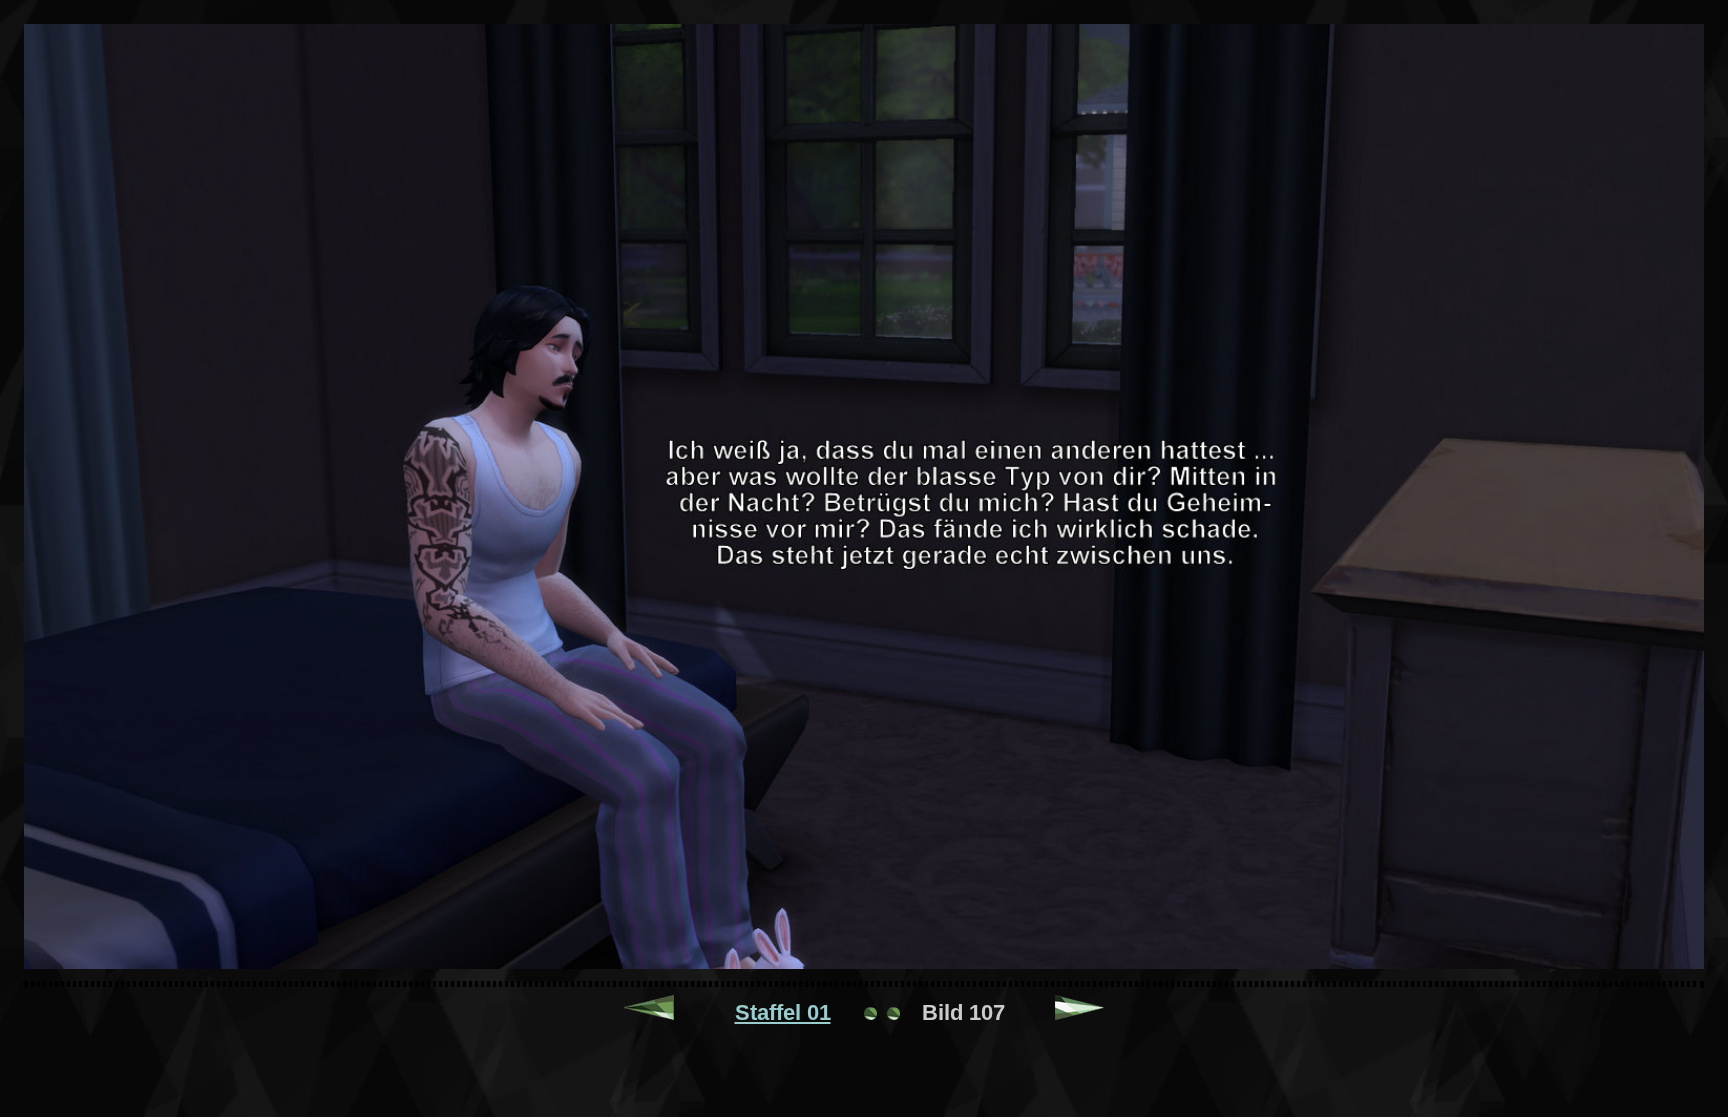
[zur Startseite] (882, 1012)
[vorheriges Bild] (649, 1012)
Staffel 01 (783, 1012)
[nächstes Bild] (1080, 1012)
